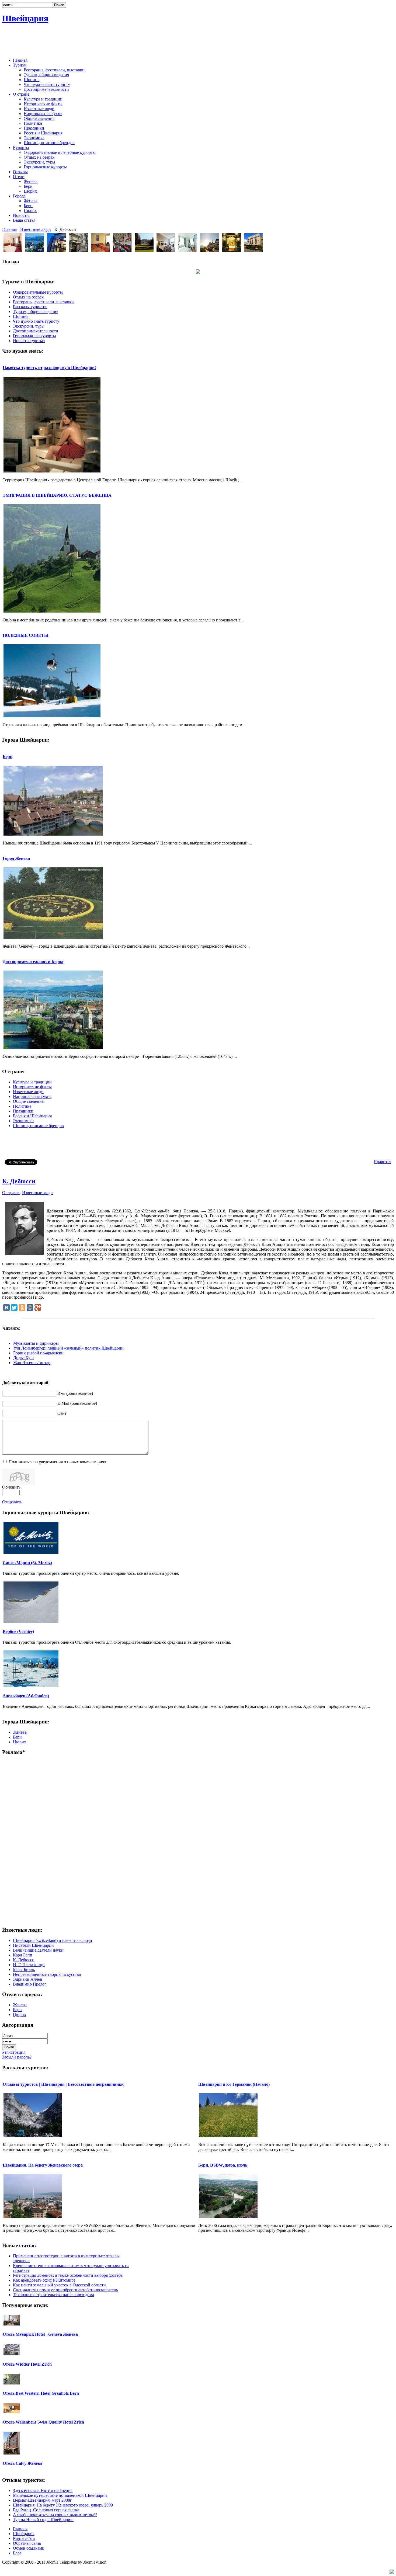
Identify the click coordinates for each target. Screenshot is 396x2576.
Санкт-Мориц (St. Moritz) (27, 1563)
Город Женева (16, 858)
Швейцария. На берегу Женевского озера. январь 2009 (63, 2505)
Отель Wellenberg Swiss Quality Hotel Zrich (43, 2422)
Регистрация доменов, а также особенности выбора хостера (68, 2275)
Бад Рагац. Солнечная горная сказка (46, 2510)
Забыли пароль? (17, 2057)
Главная (9, 229)
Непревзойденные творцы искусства (47, 1974)
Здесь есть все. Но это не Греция (43, 2490)
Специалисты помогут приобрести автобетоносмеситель (65, 2290)
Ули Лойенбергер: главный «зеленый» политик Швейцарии (68, 1348)
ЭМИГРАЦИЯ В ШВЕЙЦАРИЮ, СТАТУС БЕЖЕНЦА (57, 495)
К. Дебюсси (19, 1181)
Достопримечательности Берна (33, 962)
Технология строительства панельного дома (53, 2295)
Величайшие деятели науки (38, 1950)
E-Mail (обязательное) (77, 1403)
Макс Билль (24, 1970)
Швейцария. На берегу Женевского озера (43, 2165)
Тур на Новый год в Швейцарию (43, 2520)
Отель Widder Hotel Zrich (27, 2364)
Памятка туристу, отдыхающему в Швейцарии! (49, 368)
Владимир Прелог (30, 1984)
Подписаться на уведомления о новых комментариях (57, 1462)
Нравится (382, 1162)
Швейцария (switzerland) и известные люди (53, 1940)
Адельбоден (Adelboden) (26, 1696)
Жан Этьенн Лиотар (32, 1363)
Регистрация (14, 2052)
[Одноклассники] (22, 1308)
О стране (11, 1193)
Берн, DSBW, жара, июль (223, 2165)
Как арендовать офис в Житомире (44, 2280)
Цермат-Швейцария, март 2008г (42, 2500)
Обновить (11, 1487)
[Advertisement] (198, 41)
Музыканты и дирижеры (36, 1343)
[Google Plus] (38, 1308)
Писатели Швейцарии (33, 1945)
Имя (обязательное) (75, 1393)
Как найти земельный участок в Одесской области (59, 2285)
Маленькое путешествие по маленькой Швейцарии (60, 2495)
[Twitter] (14, 1308)
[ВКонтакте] (6, 1308)
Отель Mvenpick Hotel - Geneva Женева (40, 2334)
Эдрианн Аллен (28, 1979)
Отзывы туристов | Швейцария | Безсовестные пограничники (63, 2084)
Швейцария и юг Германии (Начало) (234, 2084)
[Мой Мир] (30, 1308)
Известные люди (36, 229)
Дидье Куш (23, 1358)
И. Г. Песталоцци (29, 1965)
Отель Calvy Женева (22, 2463)
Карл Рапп (23, 1955)
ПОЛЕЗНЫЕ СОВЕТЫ (26, 635)
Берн (8, 757)
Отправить (12, 1502)
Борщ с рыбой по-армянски (38, 1353)
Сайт (62, 1413)
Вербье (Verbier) (18, 1631)
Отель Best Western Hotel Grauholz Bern (41, 2393)
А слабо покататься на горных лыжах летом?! (55, 2515)
